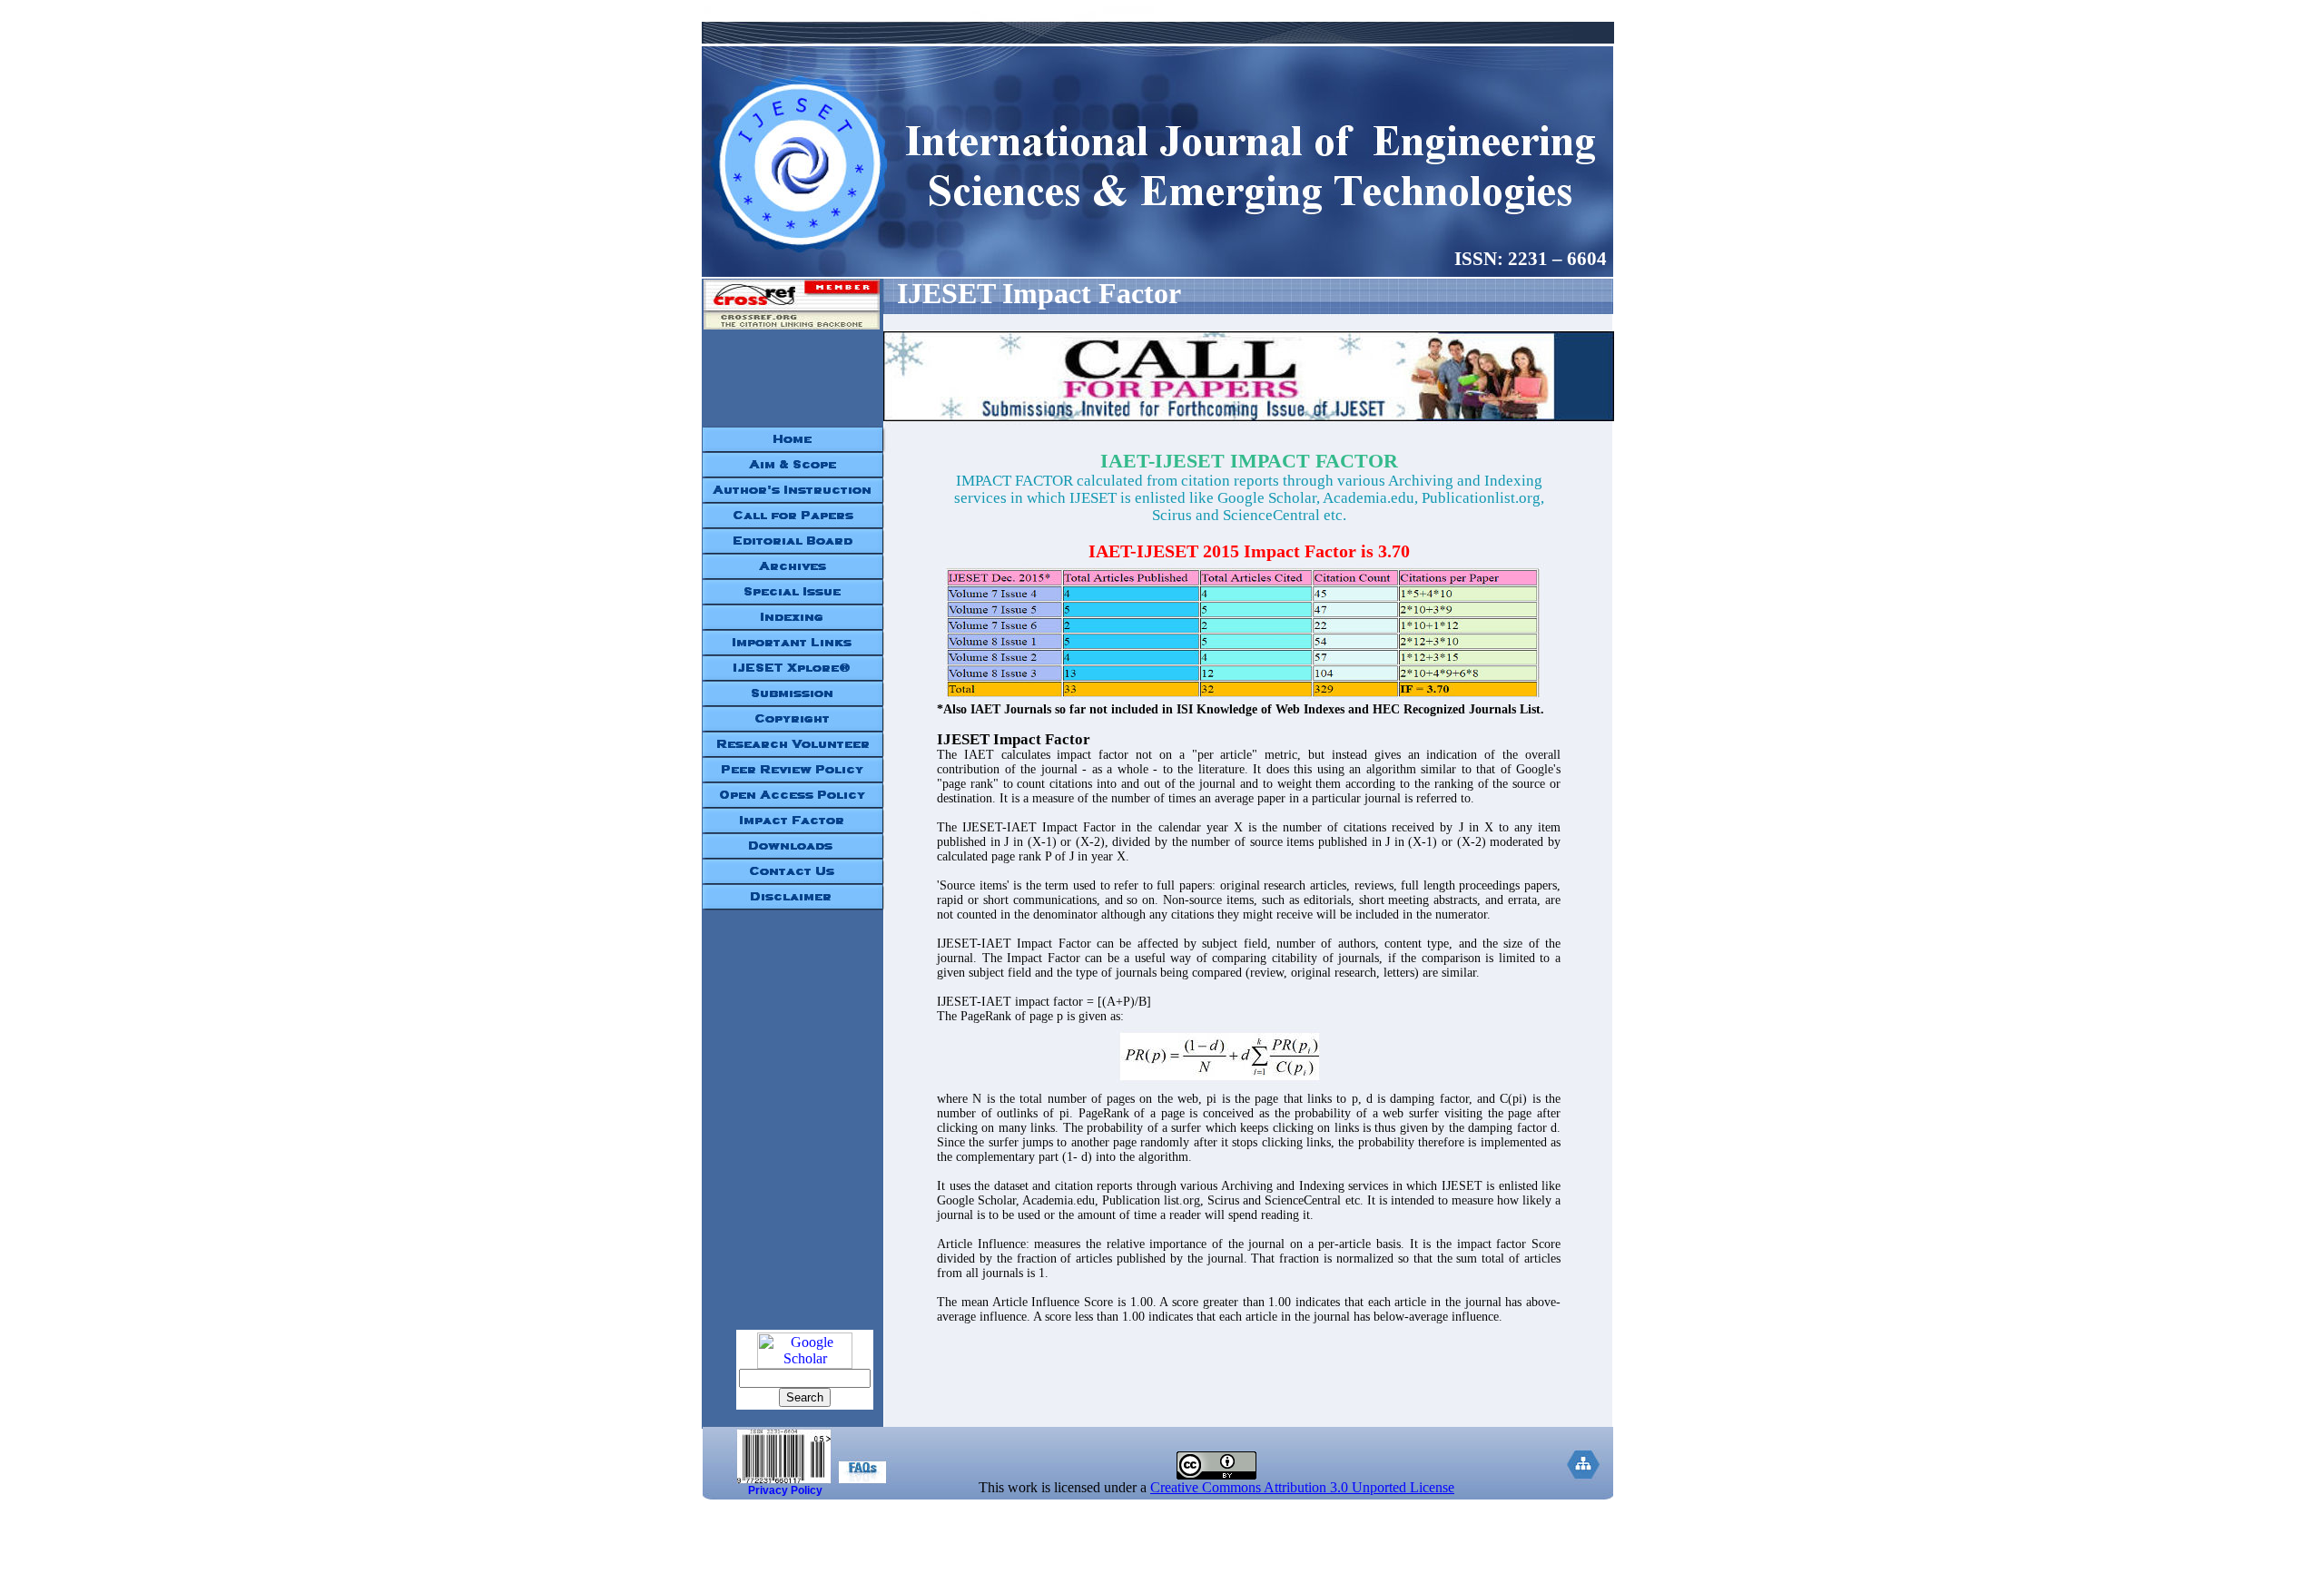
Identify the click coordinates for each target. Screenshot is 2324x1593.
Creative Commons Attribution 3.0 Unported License (1302, 1487)
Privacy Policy (785, 1490)
